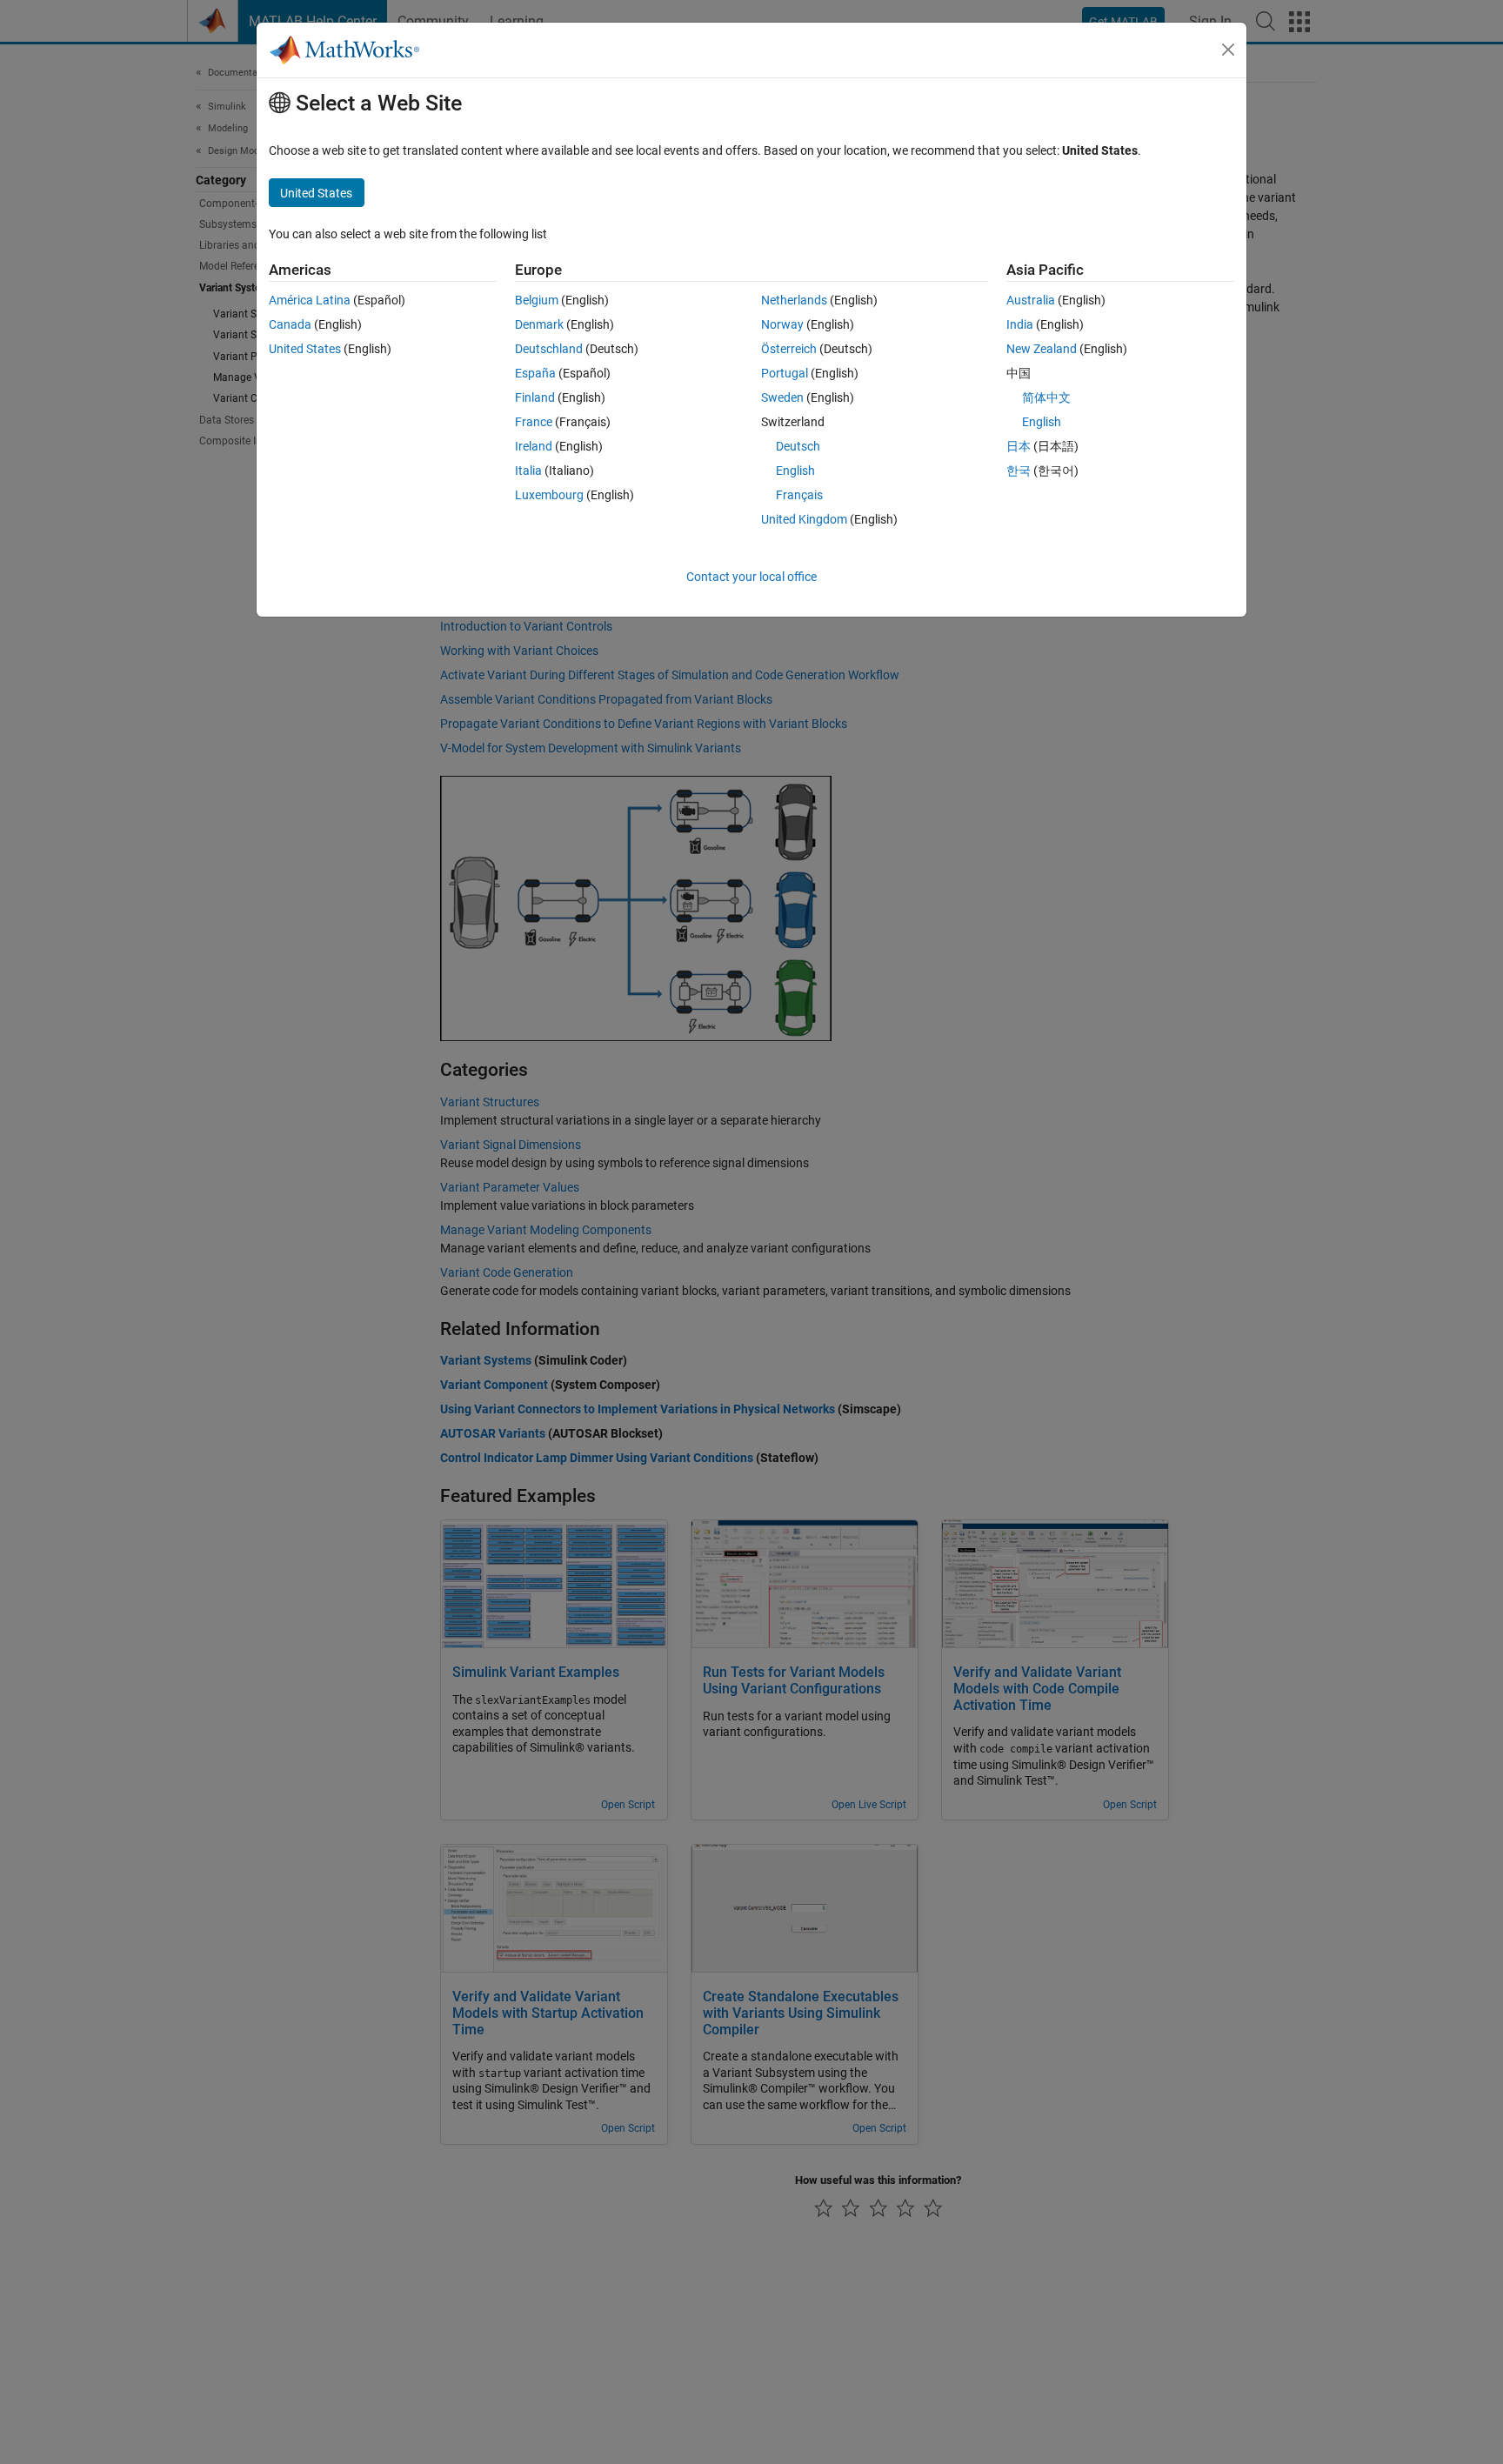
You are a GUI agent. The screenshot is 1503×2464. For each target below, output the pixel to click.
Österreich (789, 349)
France (534, 422)
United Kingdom (804, 519)
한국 (1019, 471)
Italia (528, 471)
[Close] (1228, 50)
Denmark (539, 324)
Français (799, 495)
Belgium (537, 300)
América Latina (310, 300)
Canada (290, 324)
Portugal (785, 373)
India (1020, 324)
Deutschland (549, 349)
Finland (535, 397)
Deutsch (798, 446)
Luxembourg (549, 495)
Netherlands (794, 300)
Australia (1031, 300)
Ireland (534, 446)
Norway (782, 324)
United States (305, 349)
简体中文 (1046, 397)
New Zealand (1042, 349)
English (795, 471)
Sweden (782, 397)
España (535, 373)
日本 (1019, 446)
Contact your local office (751, 577)
